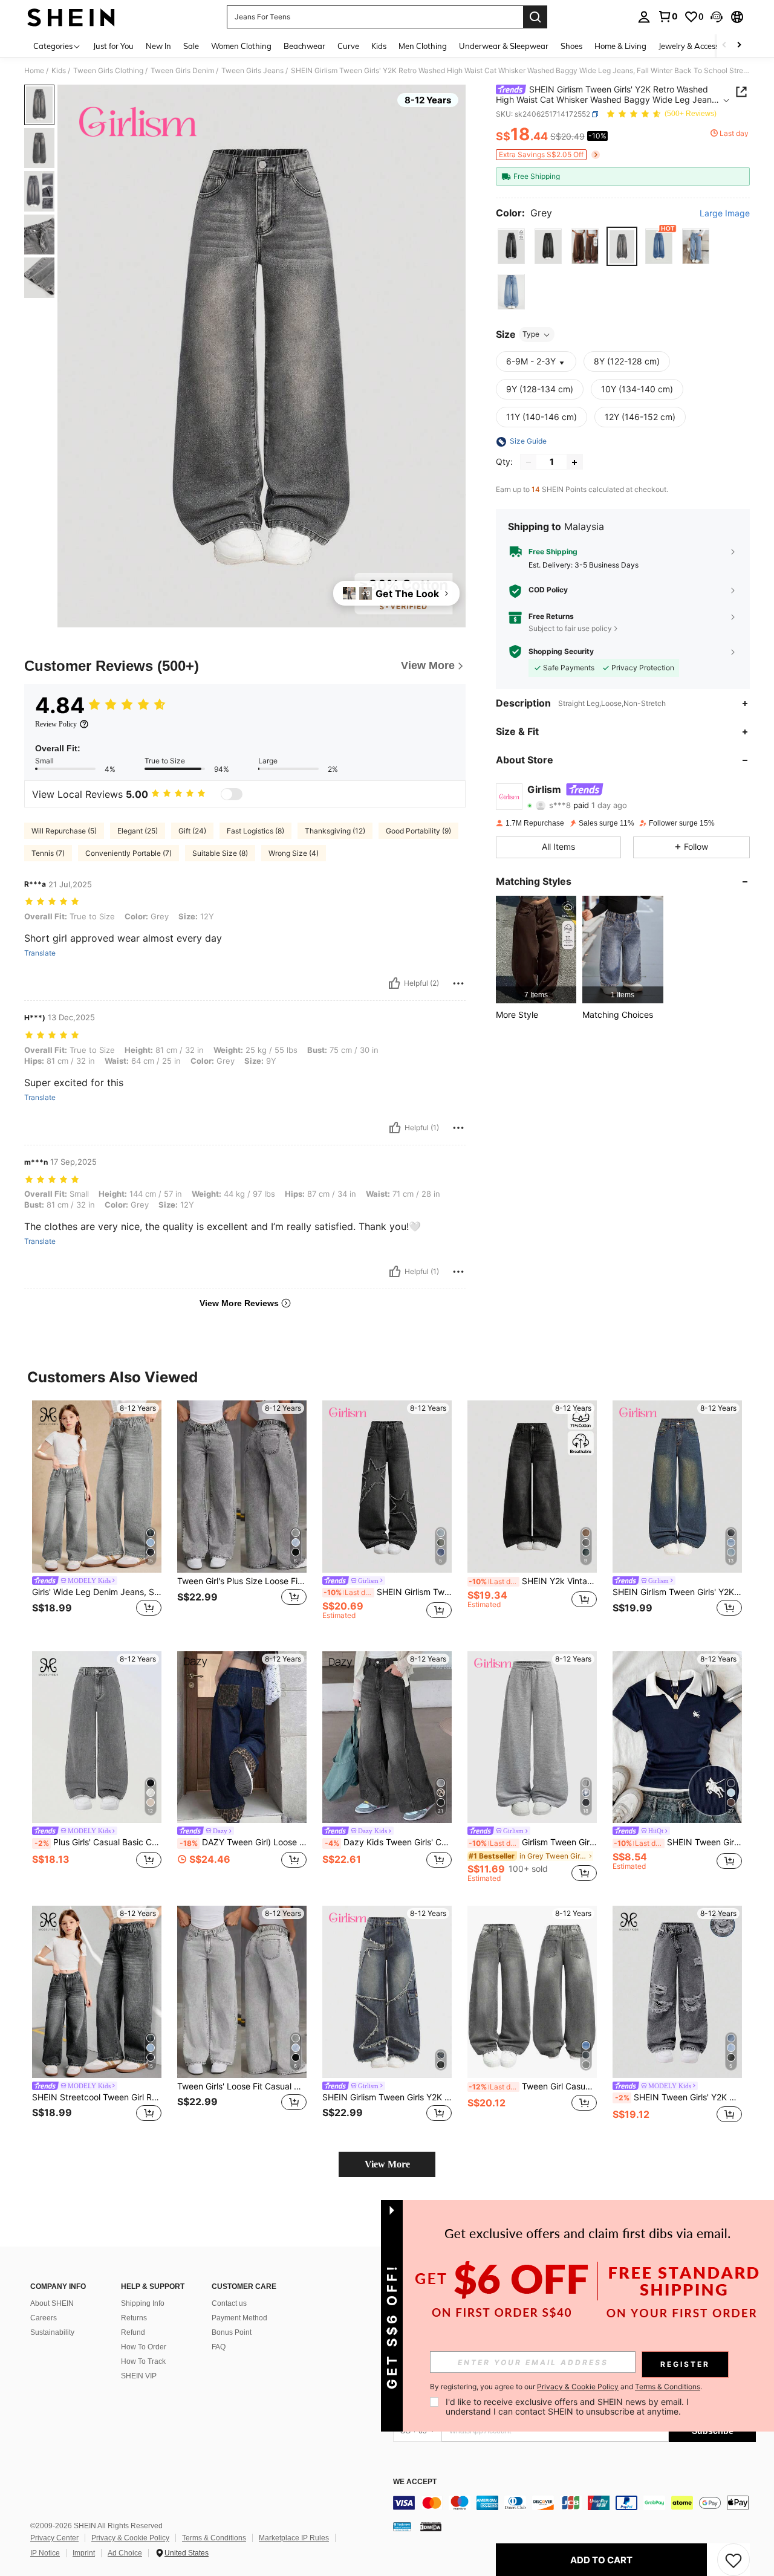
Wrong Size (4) (294, 853)
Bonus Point (232, 2332)
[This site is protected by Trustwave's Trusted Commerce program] (402, 2526)
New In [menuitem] (158, 46)
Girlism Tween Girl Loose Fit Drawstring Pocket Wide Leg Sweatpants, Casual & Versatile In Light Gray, (533, 1842)
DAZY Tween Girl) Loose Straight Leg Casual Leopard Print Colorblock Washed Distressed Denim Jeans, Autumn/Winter (243, 1842)
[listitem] (536, 949)
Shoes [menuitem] (571, 46)
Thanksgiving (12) (335, 831)
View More (387, 2164)
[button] (717, 17)
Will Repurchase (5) (64, 831)
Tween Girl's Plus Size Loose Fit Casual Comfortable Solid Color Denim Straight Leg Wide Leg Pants (242, 1581)
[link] (668, 16)
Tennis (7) (48, 853)
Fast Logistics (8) (255, 831)
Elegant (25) (138, 831)
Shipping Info (143, 2303)
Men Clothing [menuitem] (423, 46)
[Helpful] (394, 983)
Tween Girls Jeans (252, 71)
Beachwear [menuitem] (304, 46)
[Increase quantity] (574, 462)
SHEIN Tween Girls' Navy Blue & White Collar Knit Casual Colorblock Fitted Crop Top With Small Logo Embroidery (678, 1842)
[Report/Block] (458, 983)
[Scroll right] (739, 46)
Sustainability (52, 2332)
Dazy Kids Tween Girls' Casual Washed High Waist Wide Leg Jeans (388, 1842)
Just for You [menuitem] (113, 46)
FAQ (219, 2347)
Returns (134, 2318)
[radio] (511, 247)
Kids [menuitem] (379, 46)
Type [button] (531, 335)
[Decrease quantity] (528, 462)
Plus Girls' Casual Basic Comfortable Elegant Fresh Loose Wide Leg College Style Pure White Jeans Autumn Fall (98, 1842)
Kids (59, 71)
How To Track (143, 2361)
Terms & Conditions (214, 2538)
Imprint (84, 2553)
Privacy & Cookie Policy (130, 2538)
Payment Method (239, 2318)
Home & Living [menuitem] (620, 46)
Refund (133, 2332)
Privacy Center (54, 2538)
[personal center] (644, 17)
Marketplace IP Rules (294, 2538)
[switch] (232, 794)
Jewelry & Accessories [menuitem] (697, 46)
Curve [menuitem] (348, 46)
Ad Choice (125, 2553)
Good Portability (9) (418, 831)
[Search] (535, 17)
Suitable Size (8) (220, 853)
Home (34, 71)
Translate (40, 953)
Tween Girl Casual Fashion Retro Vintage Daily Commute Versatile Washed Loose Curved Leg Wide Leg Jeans (533, 2086)
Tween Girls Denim (182, 71)
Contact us (229, 2303)
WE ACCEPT (415, 2482)
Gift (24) (192, 831)
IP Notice (45, 2553)
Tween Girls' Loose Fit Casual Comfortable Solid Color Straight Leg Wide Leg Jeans (242, 2086)
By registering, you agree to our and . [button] (566, 2387)
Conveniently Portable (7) (128, 853)
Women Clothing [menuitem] (241, 46)
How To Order (144, 2347)
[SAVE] (733, 2560)
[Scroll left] (724, 46)
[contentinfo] (574, 2503)
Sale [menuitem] (191, 46)
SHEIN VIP (139, 2376)
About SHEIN (52, 2303)
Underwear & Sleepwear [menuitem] (504, 46)
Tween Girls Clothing (108, 71)
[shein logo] (71, 17)
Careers (44, 2318)
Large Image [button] (725, 213)
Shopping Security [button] (561, 652)
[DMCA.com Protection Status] (431, 2526)
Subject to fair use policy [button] (570, 628)
